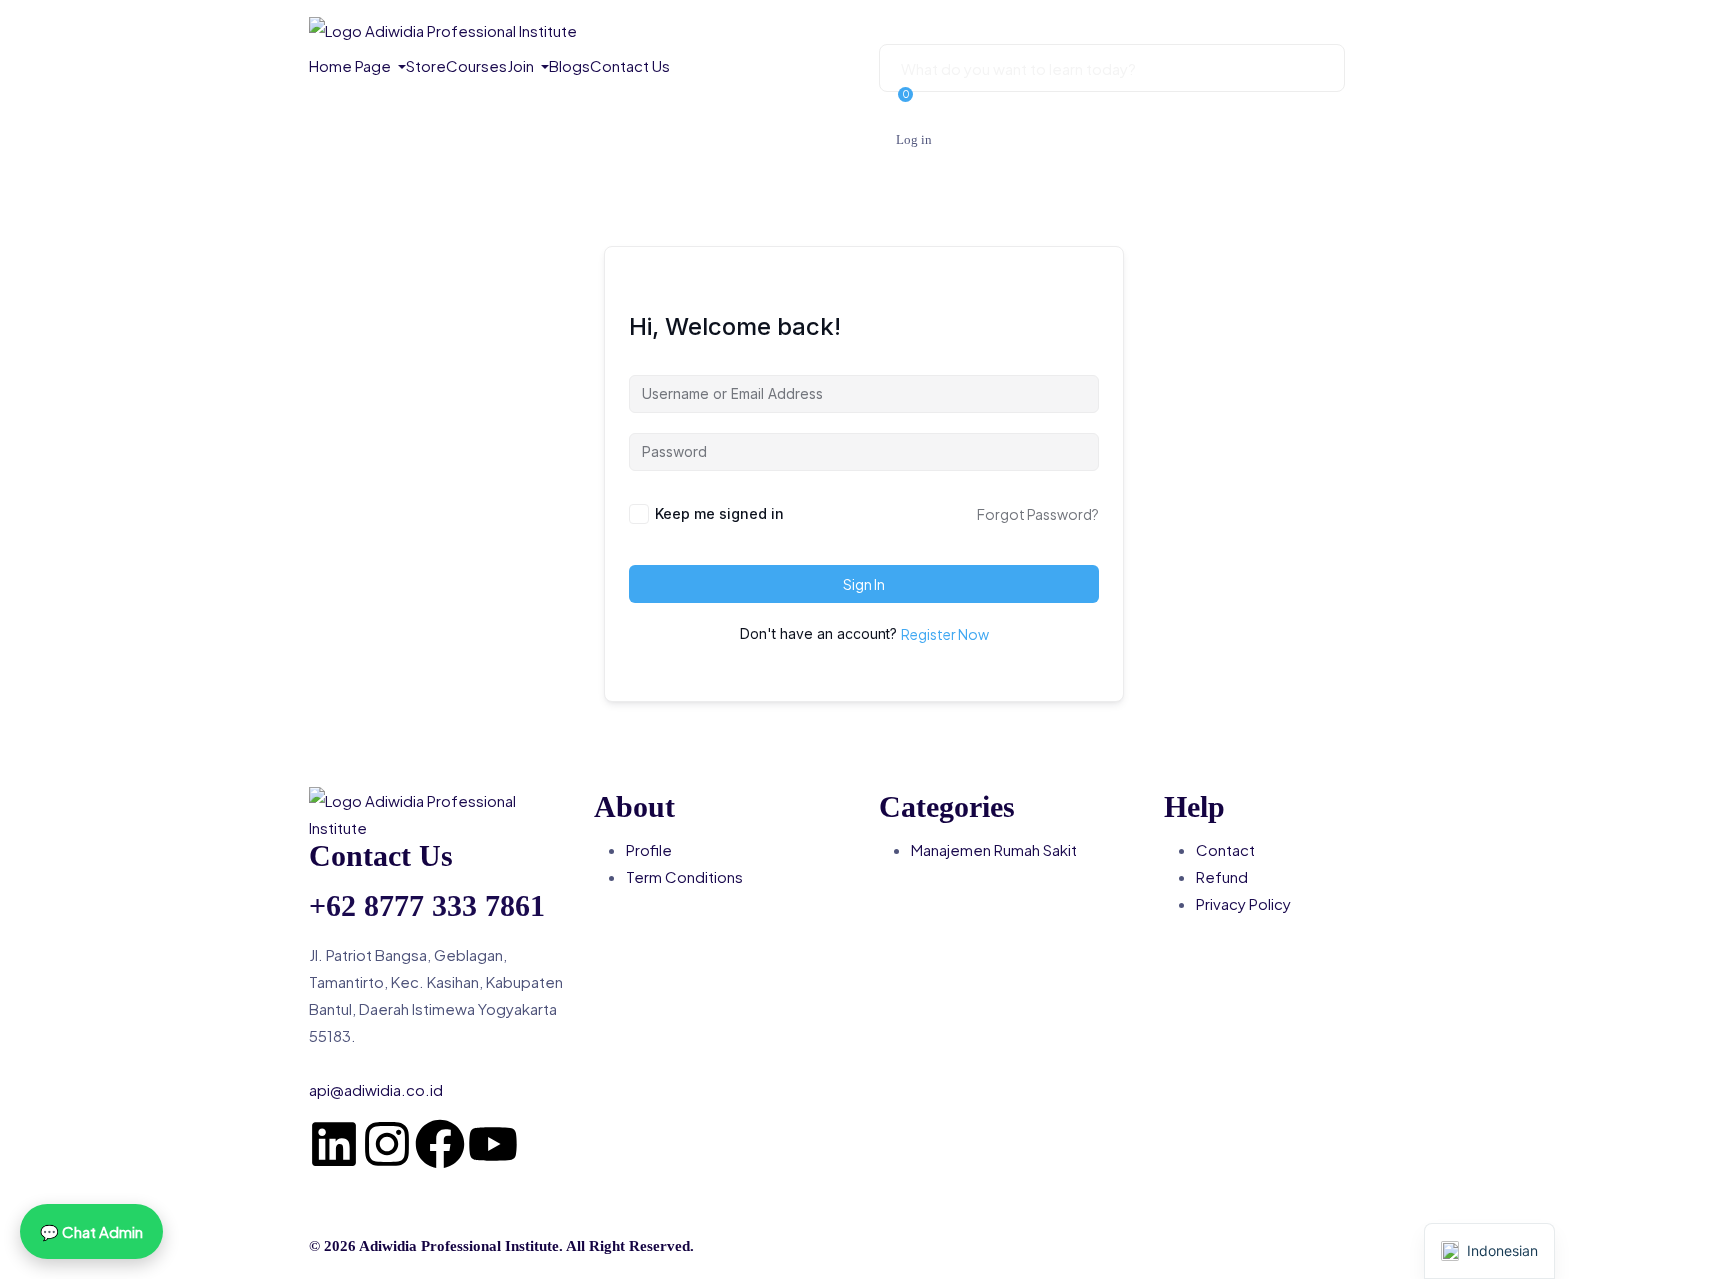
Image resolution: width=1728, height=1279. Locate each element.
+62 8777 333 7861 (427, 905)
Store (426, 65)
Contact (1225, 849)
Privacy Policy (1243, 903)
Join (522, 65)
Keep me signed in (719, 513)
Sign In (864, 584)
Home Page (351, 65)
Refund (1222, 876)
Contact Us (630, 65)
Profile (649, 849)
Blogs (569, 65)
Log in (914, 139)
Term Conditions (684, 876)
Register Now (945, 634)
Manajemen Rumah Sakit (994, 849)
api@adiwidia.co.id (376, 1089)
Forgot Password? (1038, 514)
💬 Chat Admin (91, 1231)
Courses (476, 65)
